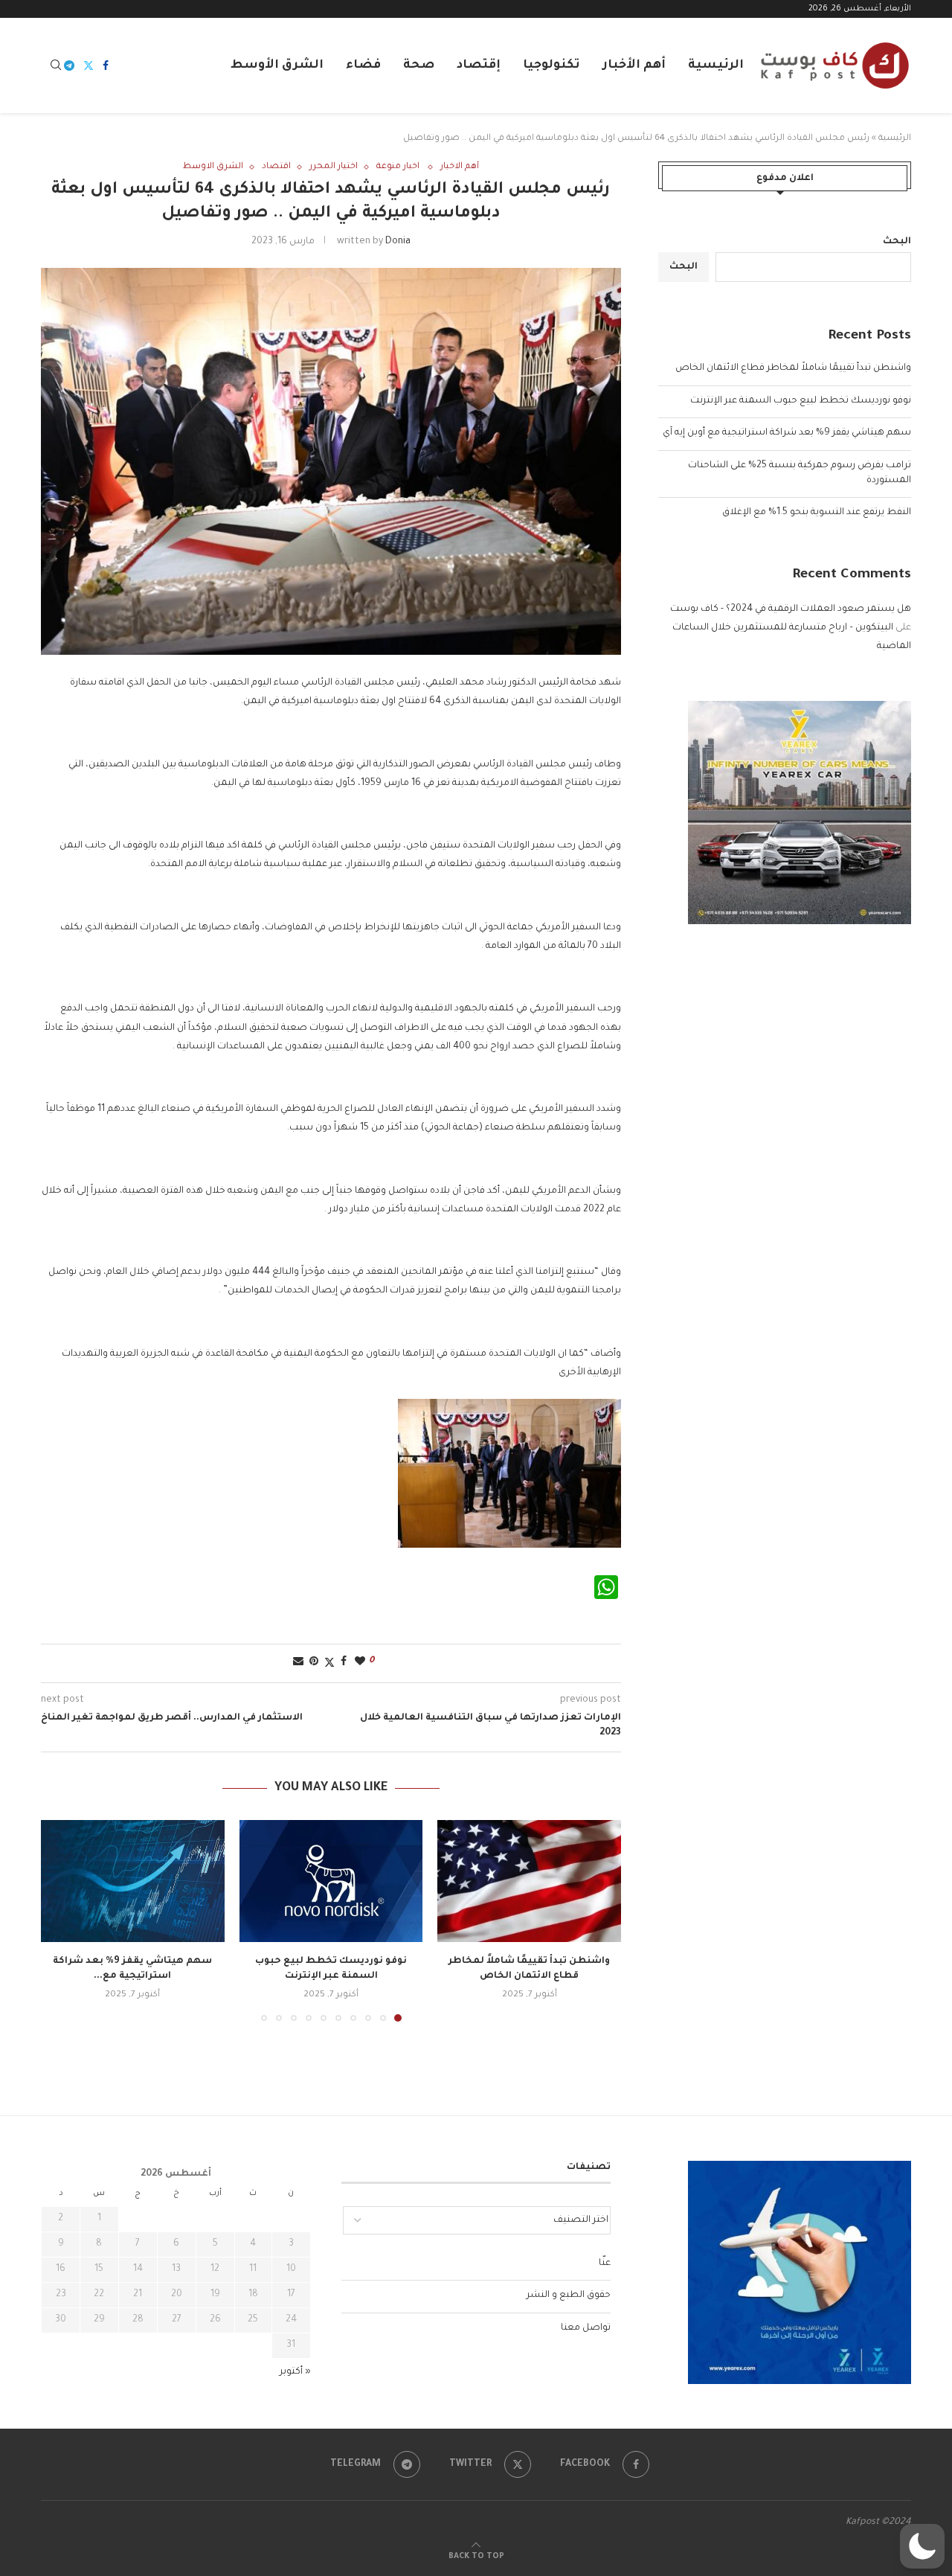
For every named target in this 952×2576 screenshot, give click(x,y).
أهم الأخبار (634, 65)
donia (398, 242)
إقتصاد (479, 65)
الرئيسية (716, 65)
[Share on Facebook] (344, 1663)
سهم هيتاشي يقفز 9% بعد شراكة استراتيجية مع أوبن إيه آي (787, 433)
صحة (419, 65)
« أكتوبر (295, 2372)
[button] (61, 1920)
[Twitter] (89, 65)
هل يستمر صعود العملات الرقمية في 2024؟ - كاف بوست (791, 609)
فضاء (363, 65)
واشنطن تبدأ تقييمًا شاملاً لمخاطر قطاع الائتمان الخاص (793, 368)
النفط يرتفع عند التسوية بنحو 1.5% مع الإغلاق (817, 513)
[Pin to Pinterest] (314, 1663)
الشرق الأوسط (277, 65)
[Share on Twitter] (329, 1663)
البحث (897, 242)
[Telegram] (69, 65)
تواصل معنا (586, 2328)
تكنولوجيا (551, 65)
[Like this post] (360, 1663)
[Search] (56, 66)
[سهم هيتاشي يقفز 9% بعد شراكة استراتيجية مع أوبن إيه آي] (133, 1881)
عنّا (605, 2263)
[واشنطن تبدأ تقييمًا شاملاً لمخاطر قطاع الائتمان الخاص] (529, 1881)
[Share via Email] (298, 1663)
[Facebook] (106, 65)
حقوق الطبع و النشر (569, 2295)
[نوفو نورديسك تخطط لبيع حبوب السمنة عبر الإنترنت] (331, 1881)
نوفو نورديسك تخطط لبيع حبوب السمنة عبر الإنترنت (801, 401)
